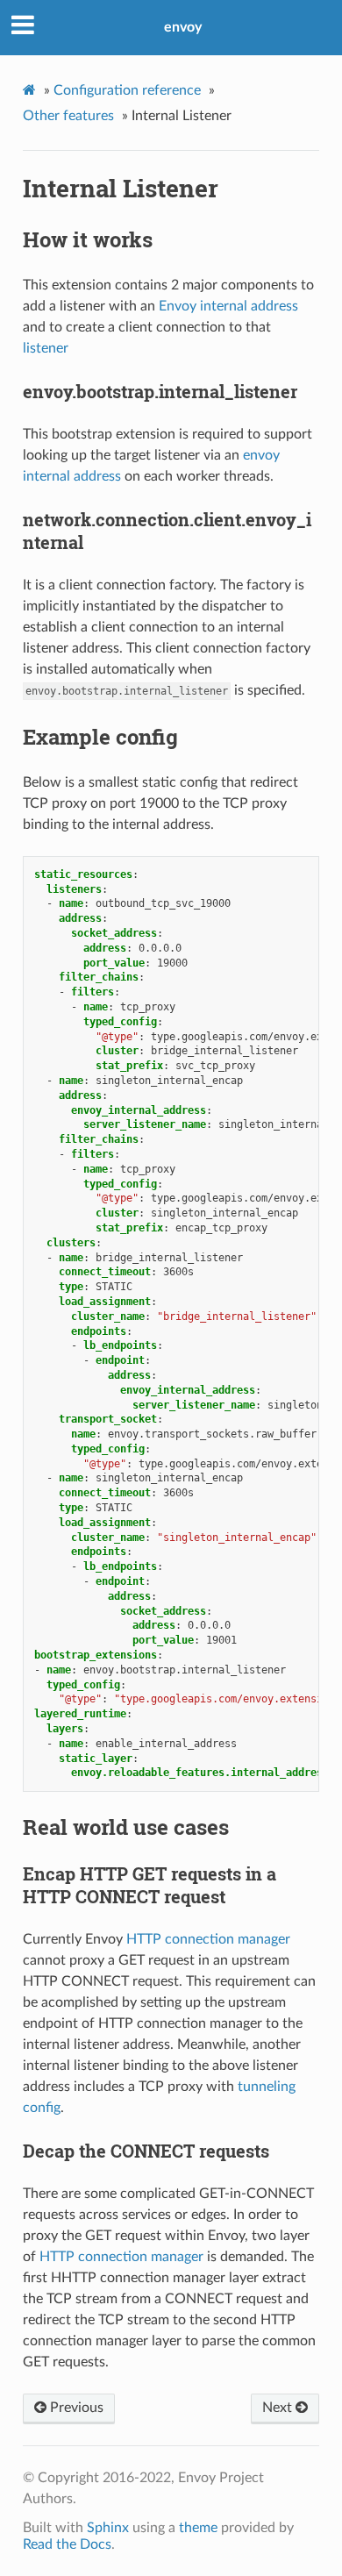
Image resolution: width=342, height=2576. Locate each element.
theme (198, 2528)
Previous (75, 2408)
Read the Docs (67, 2544)
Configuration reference (127, 90)
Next (279, 2408)
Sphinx (108, 2528)
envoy (183, 27)
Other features (68, 116)
